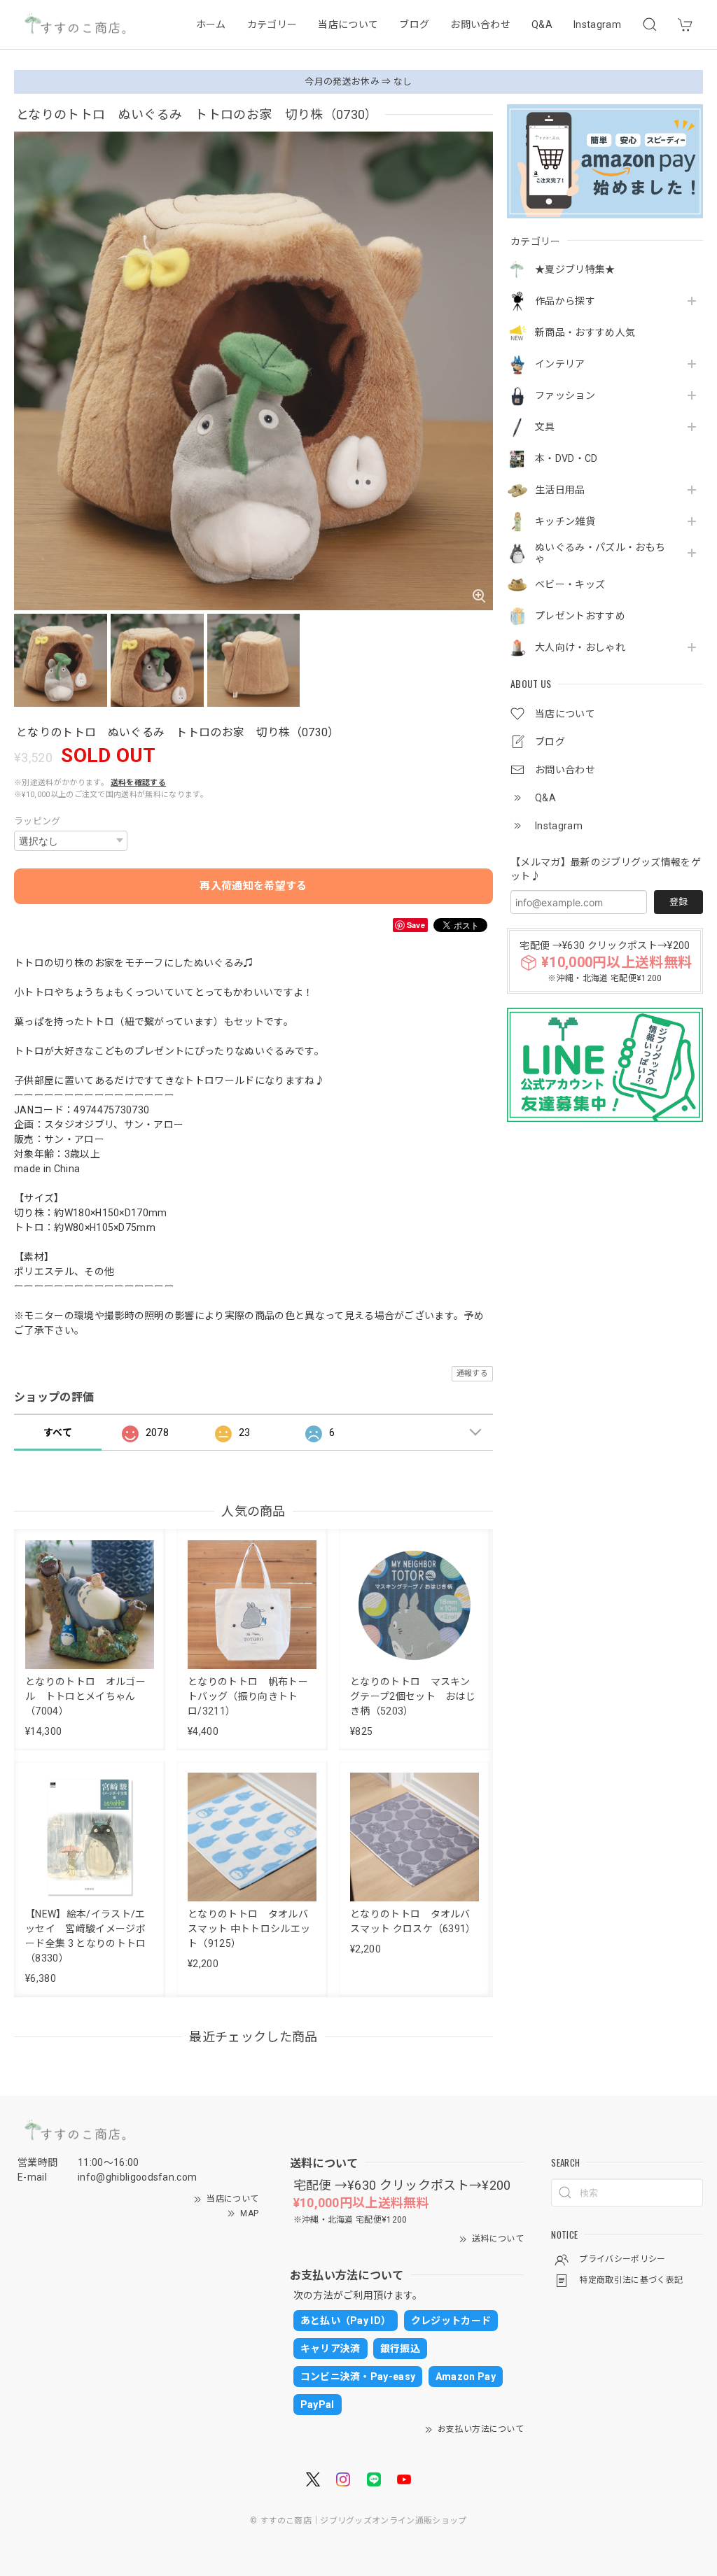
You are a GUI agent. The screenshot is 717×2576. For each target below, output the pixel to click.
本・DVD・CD (566, 458)
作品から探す (565, 301)
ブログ (414, 24)
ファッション (565, 395)
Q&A (542, 24)
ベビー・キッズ (570, 584)
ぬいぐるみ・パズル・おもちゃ (600, 553)
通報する (472, 1373)
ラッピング (37, 821)
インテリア (560, 364)
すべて (58, 1433)
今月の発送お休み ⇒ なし (358, 82)
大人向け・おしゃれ (580, 647)
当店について (348, 24)
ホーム (211, 24)
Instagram (597, 24)
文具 (545, 427)
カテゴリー (272, 24)
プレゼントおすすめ (580, 616)
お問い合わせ (480, 24)
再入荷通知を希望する (253, 886)
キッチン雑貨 (565, 521)
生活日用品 (560, 490)
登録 (678, 902)
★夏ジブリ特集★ (575, 269)
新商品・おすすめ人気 (585, 332)
